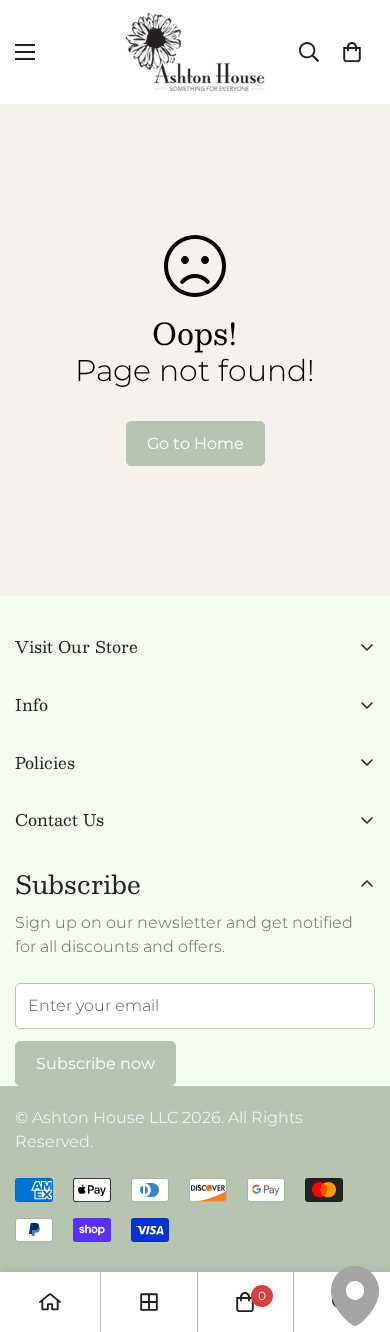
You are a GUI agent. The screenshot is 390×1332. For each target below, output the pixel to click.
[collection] (149, 1302)
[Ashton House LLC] (195, 52)
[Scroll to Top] (354, 1226)
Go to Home (195, 443)
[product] (50, 1302)
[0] (352, 52)
